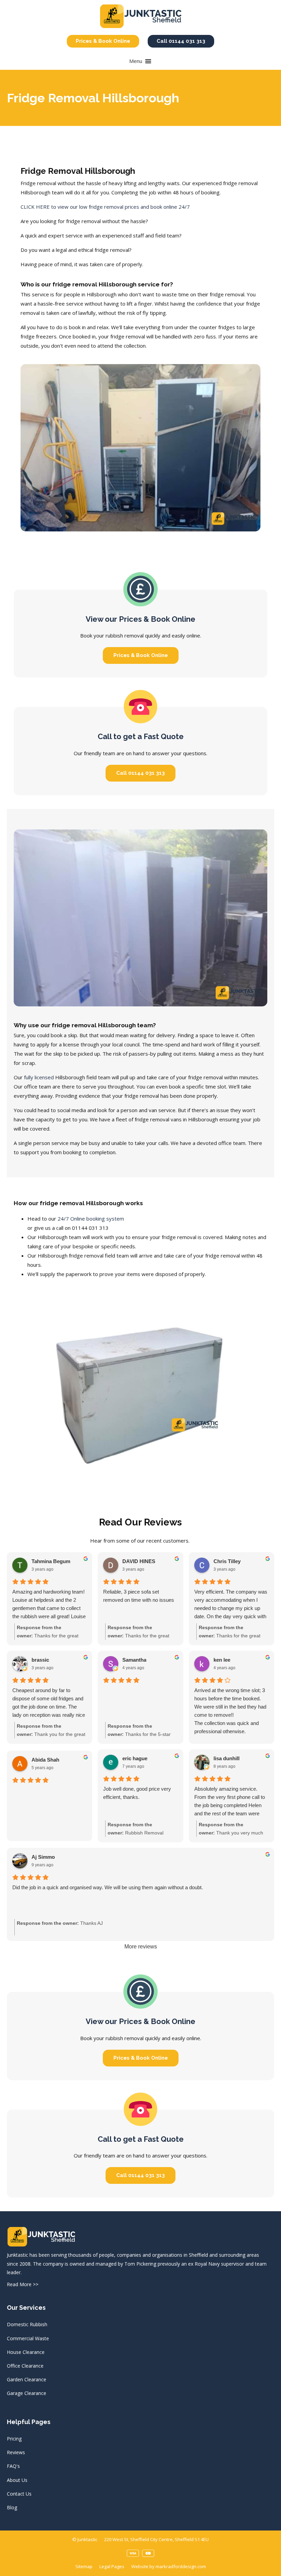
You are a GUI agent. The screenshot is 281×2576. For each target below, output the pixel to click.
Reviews (16, 2452)
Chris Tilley (227, 1561)
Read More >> (23, 2284)
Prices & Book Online (103, 41)
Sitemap (84, 2566)
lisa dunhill (227, 1758)
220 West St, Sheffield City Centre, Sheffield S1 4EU (156, 2539)
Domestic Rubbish (27, 2324)
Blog (12, 2507)
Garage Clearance (27, 2393)
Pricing (14, 2439)
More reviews (141, 1947)
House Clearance (26, 2352)
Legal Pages (112, 2566)
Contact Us (19, 2494)
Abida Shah (45, 1760)
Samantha (134, 1660)
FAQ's (13, 2466)
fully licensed (39, 1077)
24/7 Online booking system (91, 1219)
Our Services (26, 2308)
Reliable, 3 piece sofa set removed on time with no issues (139, 1596)
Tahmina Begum (51, 1561)
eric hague (135, 1758)
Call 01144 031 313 (181, 41)
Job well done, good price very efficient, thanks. (137, 1793)
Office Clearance (25, 2366)
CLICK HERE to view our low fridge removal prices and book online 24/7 (105, 207)
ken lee (222, 1660)
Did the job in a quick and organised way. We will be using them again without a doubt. (108, 1887)
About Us (17, 2480)
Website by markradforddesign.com (169, 2566)
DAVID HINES (139, 1561)
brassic (40, 1660)
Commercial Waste (28, 2338)
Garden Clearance (27, 2379)
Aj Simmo (43, 1857)
